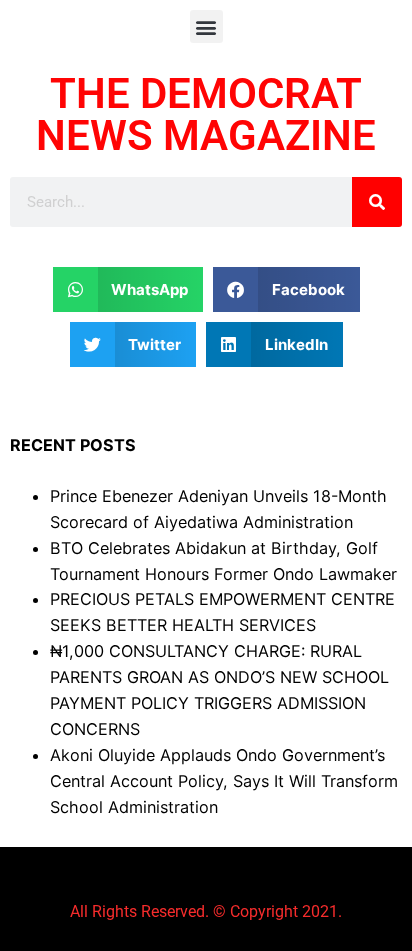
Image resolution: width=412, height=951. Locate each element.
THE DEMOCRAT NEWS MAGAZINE (206, 114)
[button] (206, 26)
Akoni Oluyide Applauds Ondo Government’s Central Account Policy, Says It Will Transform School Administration (224, 781)
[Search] (377, 202)
